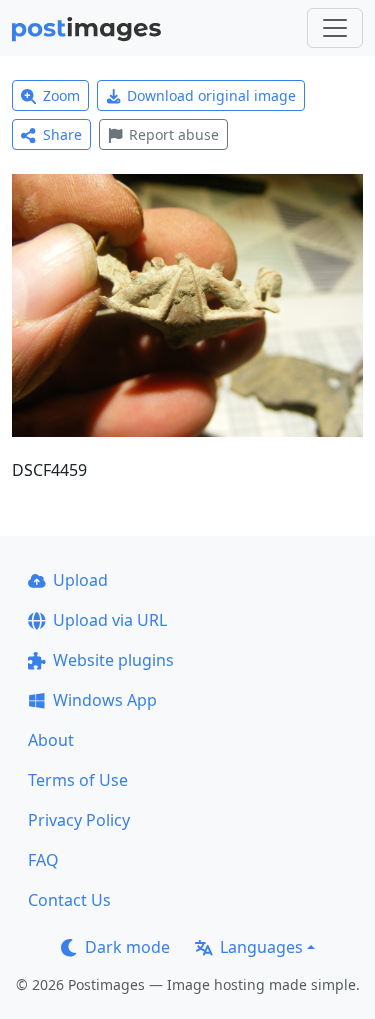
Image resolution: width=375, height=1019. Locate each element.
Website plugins (113, 660)
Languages (261, 947)
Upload (80, 580)
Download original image (211, 95)
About (51, 740)
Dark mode (127, 947)
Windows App (105, 700)
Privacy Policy (79, 820)
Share (62, 134)
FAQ (43, 860)
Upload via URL (110, 620)
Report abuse (174, 134)
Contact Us (69, 900)
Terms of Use (78, 780)
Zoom (61, 95)
